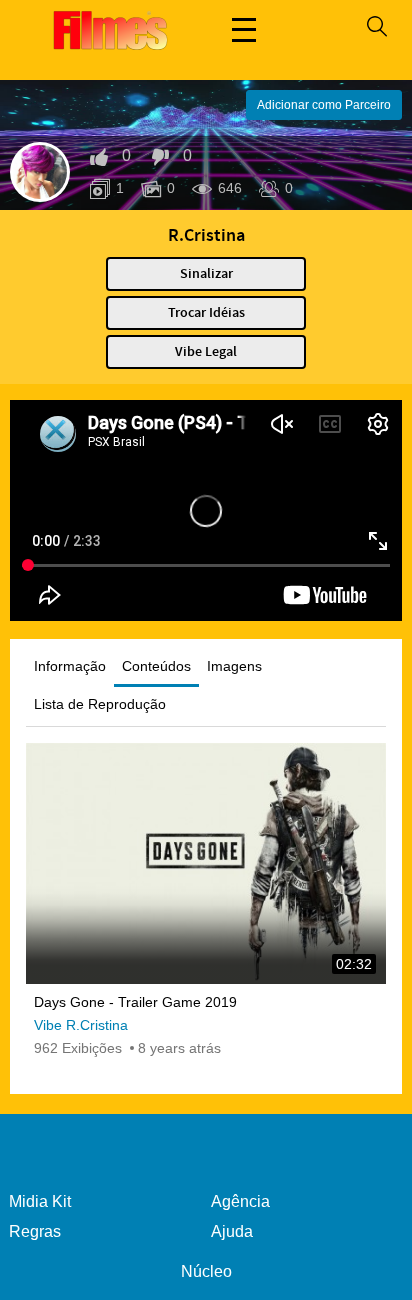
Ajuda (232, 1231)
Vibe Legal (206, 352)
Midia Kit (40, 1201)
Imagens (234, 666)
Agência (240, 1201)
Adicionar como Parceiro (324, 105)
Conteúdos (156, 666)
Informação (70, 666)
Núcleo (206, 1271)
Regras (35, 1231)
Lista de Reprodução (100, 704)
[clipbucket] (110, 30)
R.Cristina (97, 1025)
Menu (244, 30)
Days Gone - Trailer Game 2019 (135, 1002)
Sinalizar (206, 274)
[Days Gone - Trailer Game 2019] (206, 863)
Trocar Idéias (206, 313)
